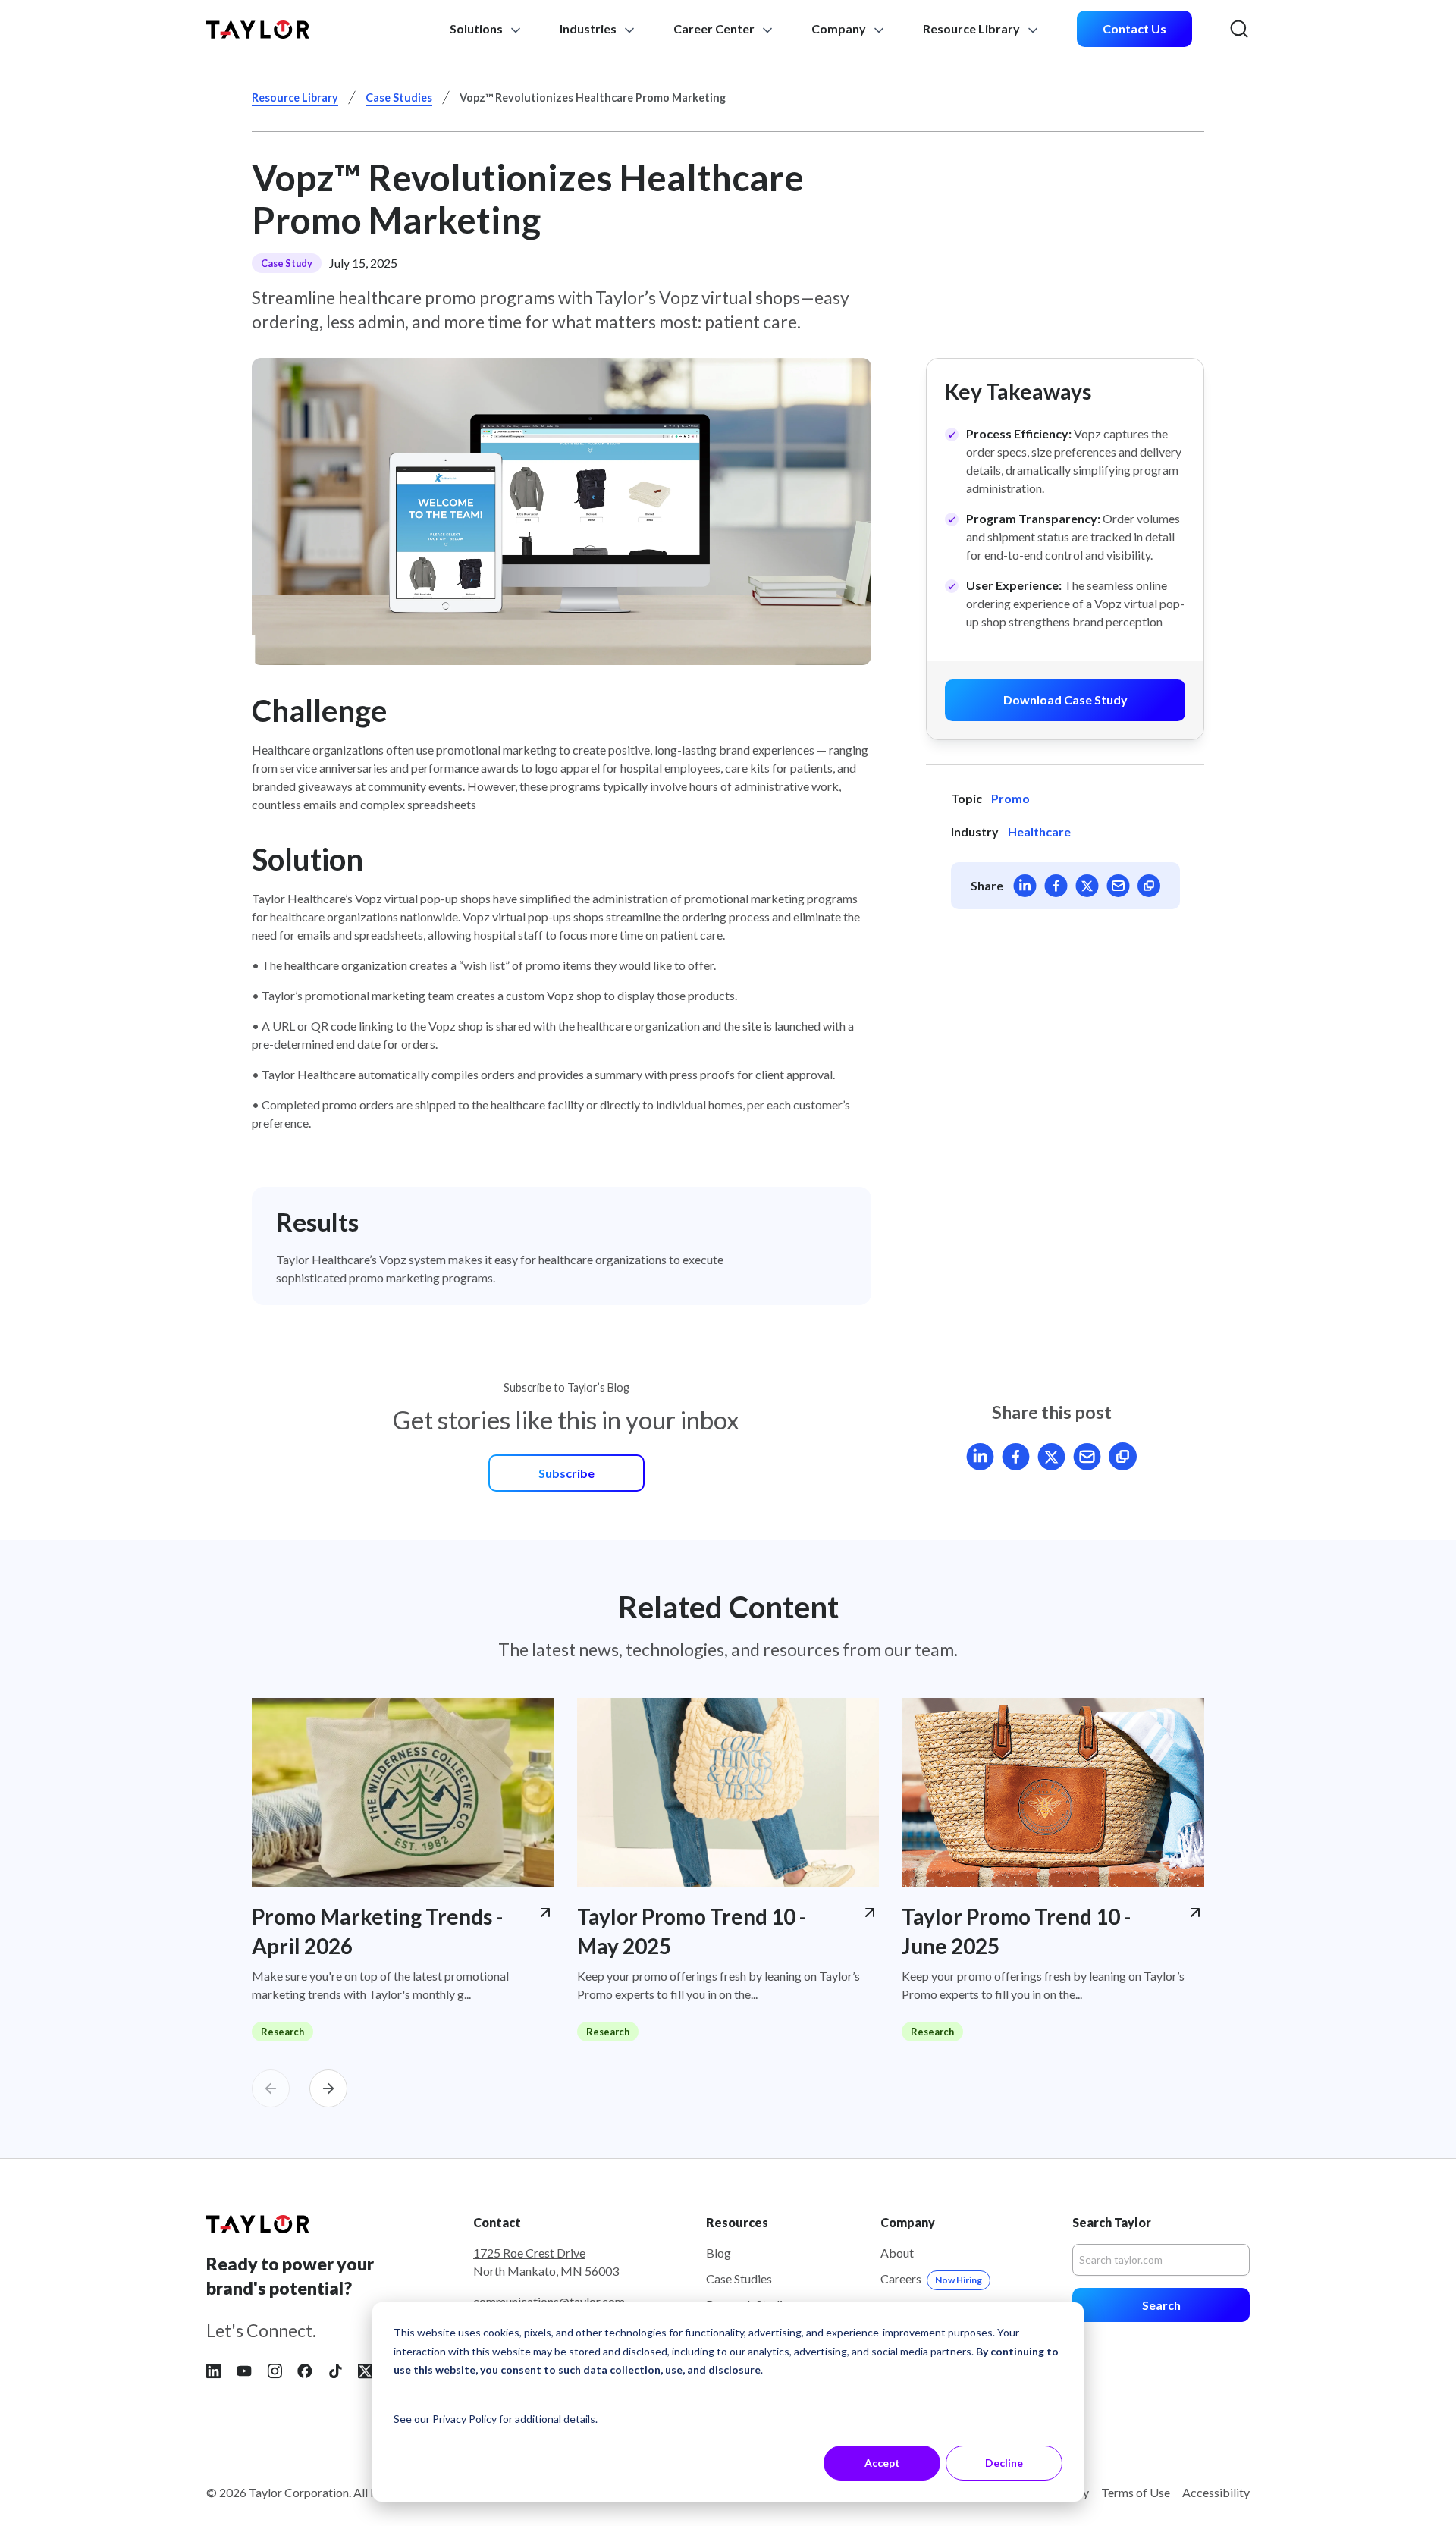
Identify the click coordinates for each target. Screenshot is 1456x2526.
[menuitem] (1134, 29)
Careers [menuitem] (931, 2278)
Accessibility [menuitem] (1216, 2492)
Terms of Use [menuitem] (1136, 2492)
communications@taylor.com (549, 2301)
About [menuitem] (897, 2253)
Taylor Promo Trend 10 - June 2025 (1016, 1931)
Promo (1010, 798)
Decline (1004, 2463)
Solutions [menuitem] (477, 28)
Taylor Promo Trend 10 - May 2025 (692, 1931)
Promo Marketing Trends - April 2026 (377, 1931)
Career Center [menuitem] (714, 28)
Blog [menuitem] (719, 2253)
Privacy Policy (464, 2419)
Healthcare (1039, 832)
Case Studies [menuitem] (739, 2278)
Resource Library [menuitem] (973, 28)
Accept (882, 2463)
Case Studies (399, 97)
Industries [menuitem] (589, 28)
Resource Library (295, 97)
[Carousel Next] (328, 2088)
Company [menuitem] (840, 28)
